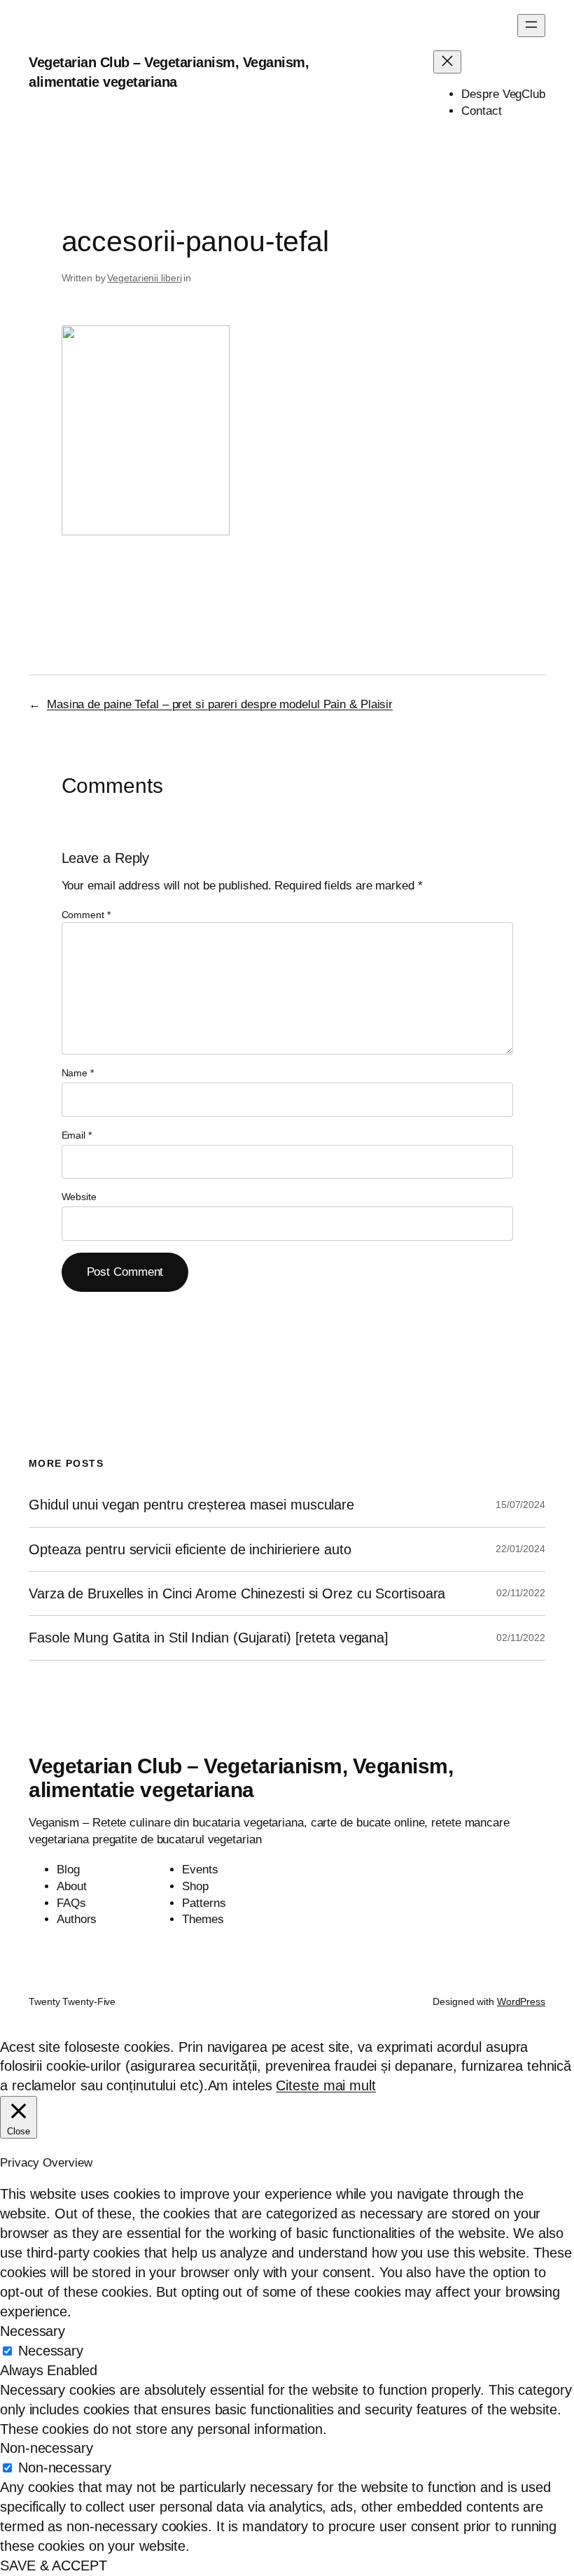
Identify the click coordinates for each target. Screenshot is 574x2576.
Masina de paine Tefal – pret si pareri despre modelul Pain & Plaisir (220, 704)
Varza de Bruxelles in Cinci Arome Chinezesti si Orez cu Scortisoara (237, 1593)
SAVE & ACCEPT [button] (54, 2566)
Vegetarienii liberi (144, 278)
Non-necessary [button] (47, 2448)
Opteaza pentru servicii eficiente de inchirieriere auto (190, 1549)
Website (79, 1197)
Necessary (51, 2351)
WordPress (521, 2001)
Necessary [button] (33, 2331)
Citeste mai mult (325, 2085)
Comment (86, 915)
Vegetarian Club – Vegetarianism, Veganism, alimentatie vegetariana (241, 1778)
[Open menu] (531, 26)
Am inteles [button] (240, 2085)
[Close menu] (447, 62)
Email (77, 1135)
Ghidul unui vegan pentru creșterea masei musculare (191, 1505)
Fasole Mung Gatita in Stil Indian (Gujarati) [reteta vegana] (209, 1638)
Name (78, 1073)
